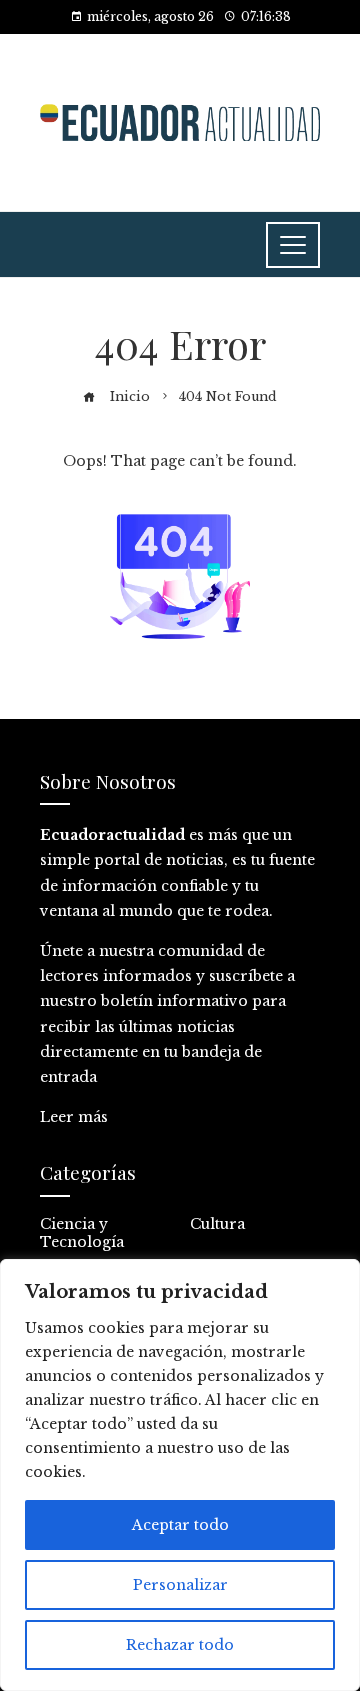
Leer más (74, 1117)
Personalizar (180, 1585)
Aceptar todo (180, 1525)
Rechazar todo (180, 1645)
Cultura (217, 1224)
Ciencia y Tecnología (82, 1233)
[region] (180, 1475)
